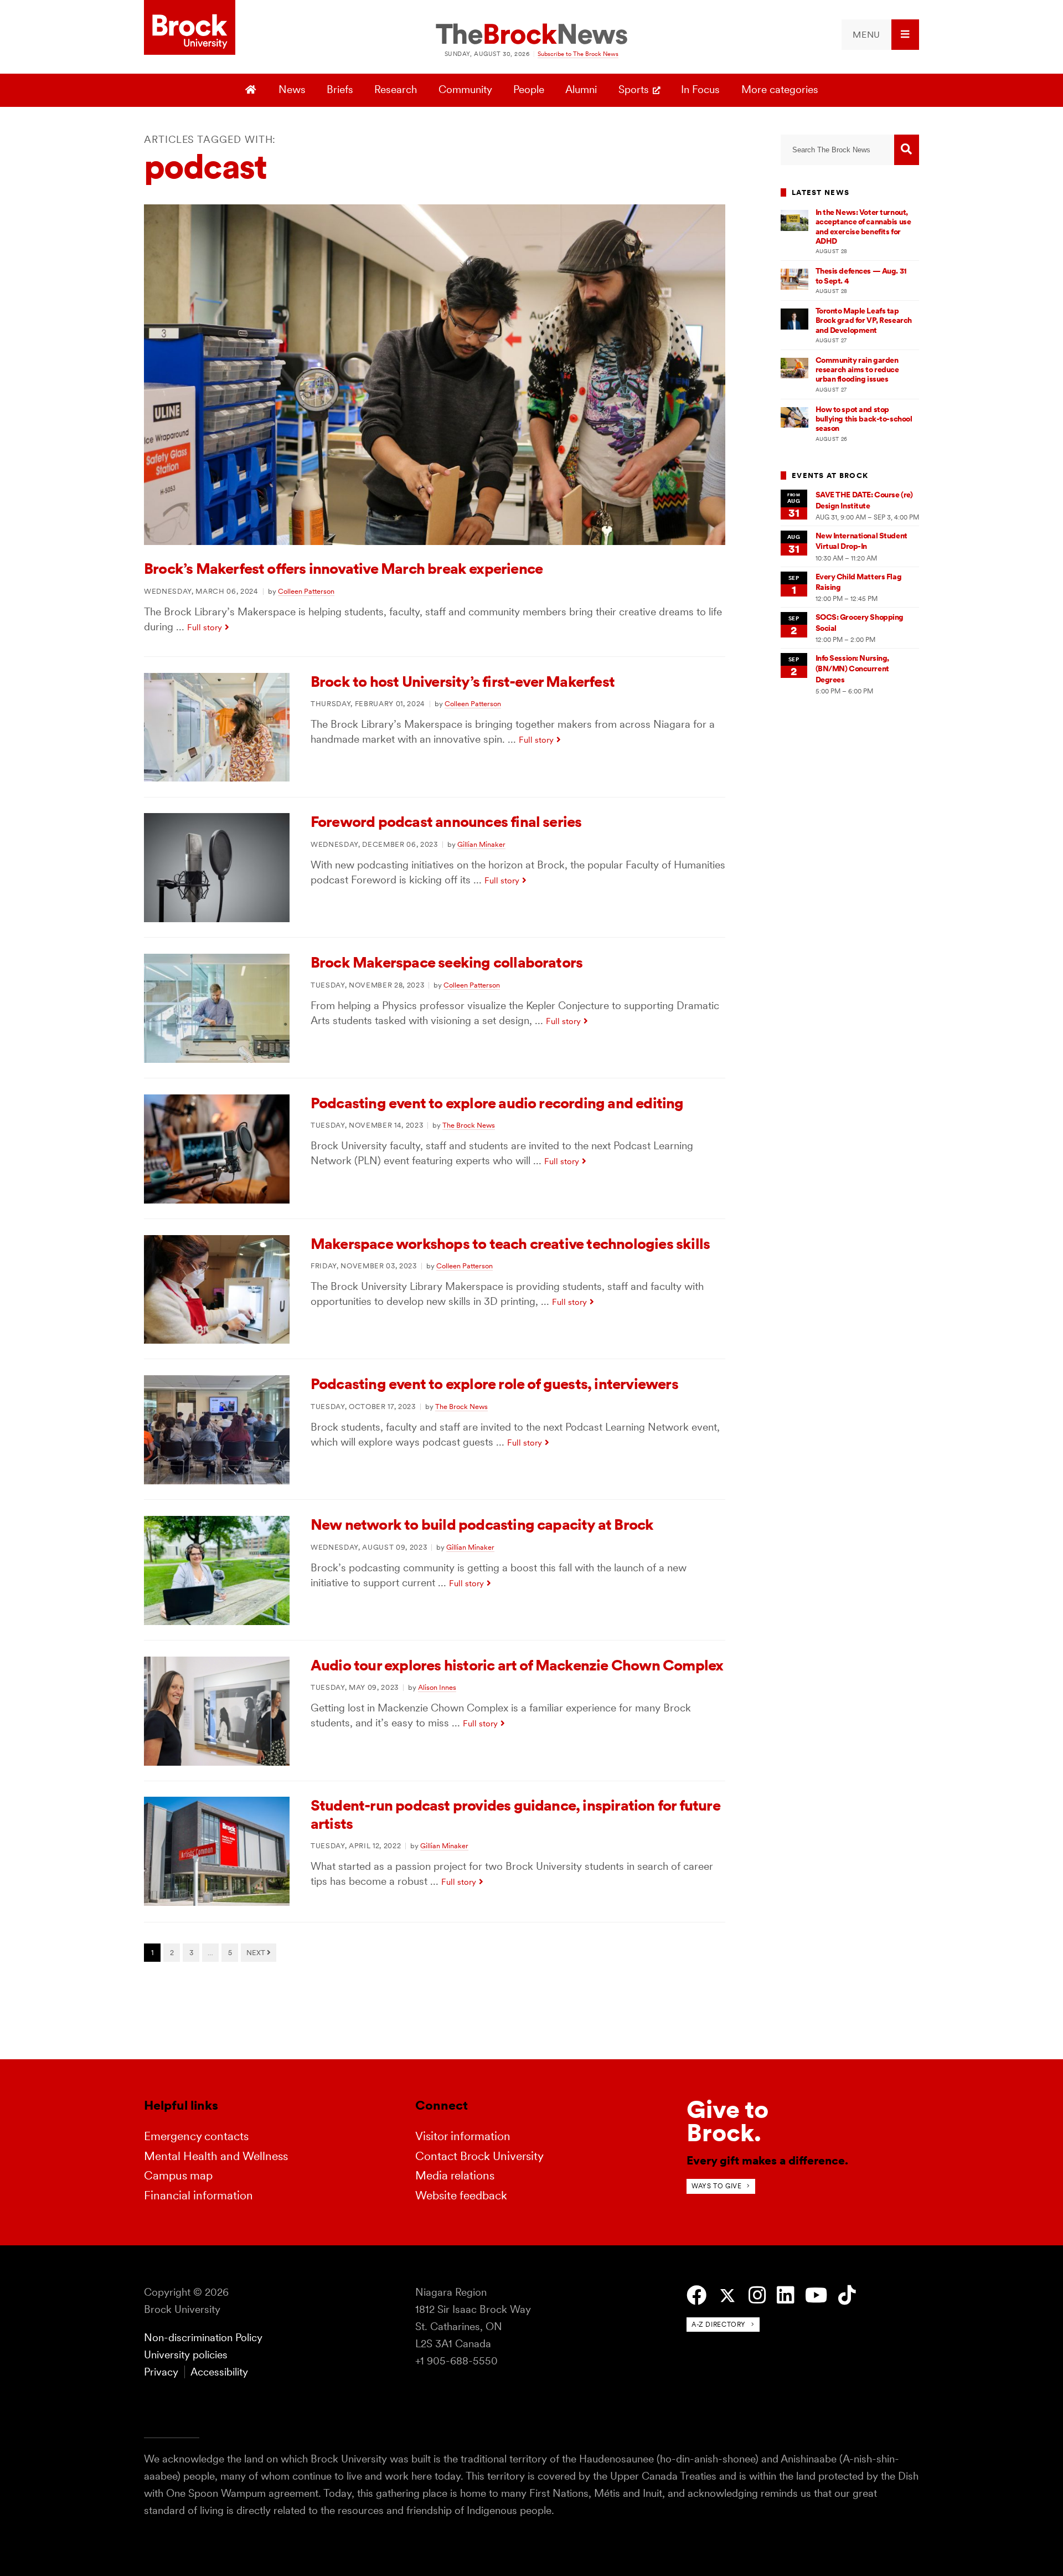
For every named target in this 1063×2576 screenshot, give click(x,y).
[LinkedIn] (785, 2295)
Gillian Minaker (481, 844)
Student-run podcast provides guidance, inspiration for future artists (515, 1814)
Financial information (198, 2195)
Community (465, 89)
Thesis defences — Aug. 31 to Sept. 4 (861, 276)
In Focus (700, 89)
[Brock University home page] (190, 28)
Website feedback (461, 2195)
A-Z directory (719, 2324)
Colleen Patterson (306, 591)
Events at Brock (830, 475)
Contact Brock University (479, 2156)
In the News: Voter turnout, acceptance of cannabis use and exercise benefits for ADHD (863, 227)
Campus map (178, 2175)
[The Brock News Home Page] (531, 35)
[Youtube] (816, 2295)
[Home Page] (252, 90)
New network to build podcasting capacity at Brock (482, 1524)
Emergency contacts (196, 2136)
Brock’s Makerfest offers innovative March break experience (343, 569)
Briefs (340, 89)
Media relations (455, 2175)
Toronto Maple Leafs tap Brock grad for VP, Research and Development (864, 320)
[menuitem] (880, 35)
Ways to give (716, 2186)
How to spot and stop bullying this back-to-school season (864, 419)
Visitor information (463, 2136)
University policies (186, 2355)
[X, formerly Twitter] (727, 2296)
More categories (780, 89)
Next (257, 1952)
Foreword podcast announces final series (446, 822)
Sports (634, 89)
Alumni (581, 89)
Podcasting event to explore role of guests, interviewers (494, 1384)
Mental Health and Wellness (216, 2156)
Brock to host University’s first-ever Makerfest (463, 682)
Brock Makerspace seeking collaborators (447, 962)
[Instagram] (757, 2295)
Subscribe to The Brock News (578, 54)
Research (396, 89)
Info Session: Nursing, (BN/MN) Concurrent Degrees (853, 669)
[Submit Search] (907, 150)
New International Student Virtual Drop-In (861, 541)
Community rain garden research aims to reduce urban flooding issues (857, 370)
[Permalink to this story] (435, 541)
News (292, 89)
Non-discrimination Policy (203, 2338)
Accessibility (219, 2372)
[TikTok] (847, 2295)
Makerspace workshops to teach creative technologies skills (510, 1244)
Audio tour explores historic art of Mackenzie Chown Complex (517, 1665)
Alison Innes (437, 1687)
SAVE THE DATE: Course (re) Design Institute (864, 500)
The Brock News (469, 1125)
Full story (205, 627)
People (529, 89)
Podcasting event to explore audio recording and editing (497, 1103)
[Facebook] (696, 2295)
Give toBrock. (727, 2121)
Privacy (161, 2372)
